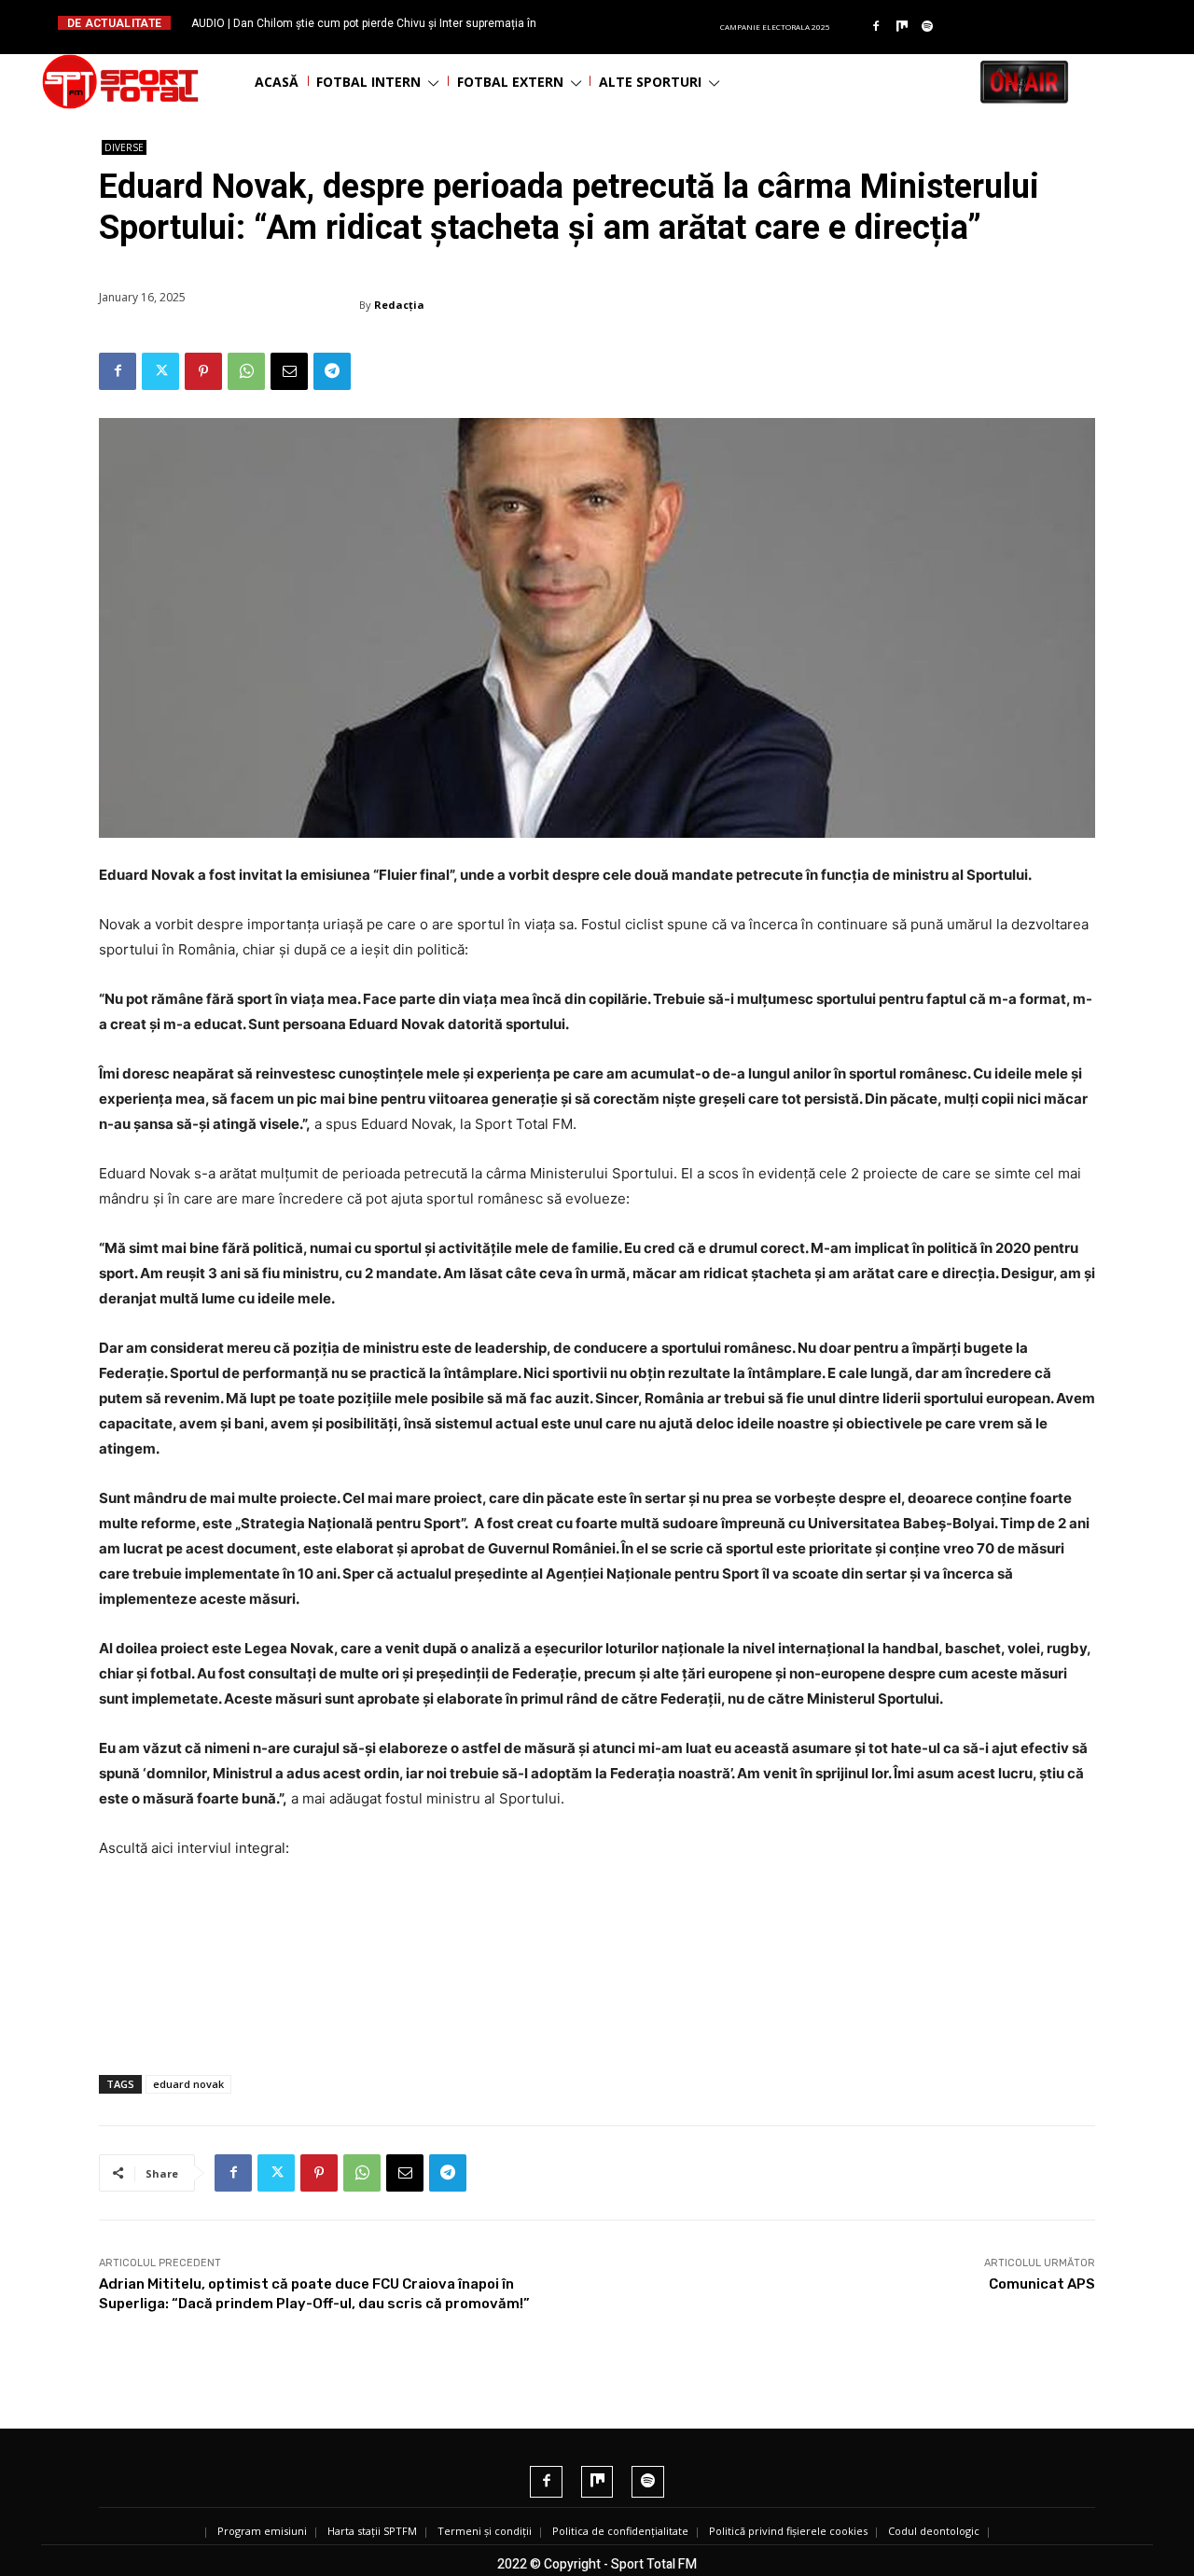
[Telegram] (332, 371)
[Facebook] (876, 27)
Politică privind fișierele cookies (788, 2531)
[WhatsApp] (246, 371)
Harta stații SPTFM (372, 2531)
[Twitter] (160, 371)
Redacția (399, 305)
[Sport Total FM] (120, 82)
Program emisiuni (262, 2531)
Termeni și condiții (485, 2531)
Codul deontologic (934, 2531)
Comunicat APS (1042, 2284)
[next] (642, 23)
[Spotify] (928, 27)
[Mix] (902, 27)
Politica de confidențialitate (620, 2531)
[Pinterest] (203, 371)
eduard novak (188, 2084)
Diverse (124, 147)
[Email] (289, 371)
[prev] (612, 23)
